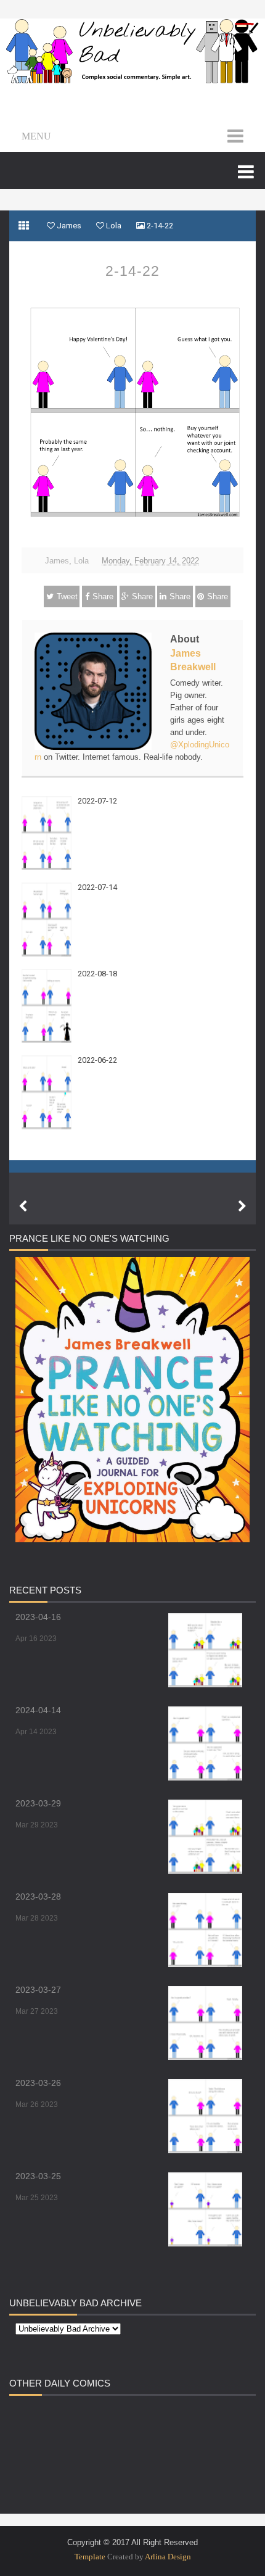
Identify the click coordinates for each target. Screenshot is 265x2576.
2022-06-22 (97, 1060)
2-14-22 (132, 271)
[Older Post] (242, 1207)
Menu (36, 136)
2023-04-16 (38, 1617)
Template (90, 2557)
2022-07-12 (97, 801)
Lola (81, 561)
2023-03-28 (38, 1897)
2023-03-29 (38, 1803)
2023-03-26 (38, 2083)
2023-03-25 (38, 2176)
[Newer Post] (23, 1207)
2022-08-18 (97, 974)
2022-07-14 (97, 887)
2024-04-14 (38, 1710)
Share (103, 596)
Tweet (67, 596)
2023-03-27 (38, 1990)
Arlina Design (168, 2557)
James (57, 561)
